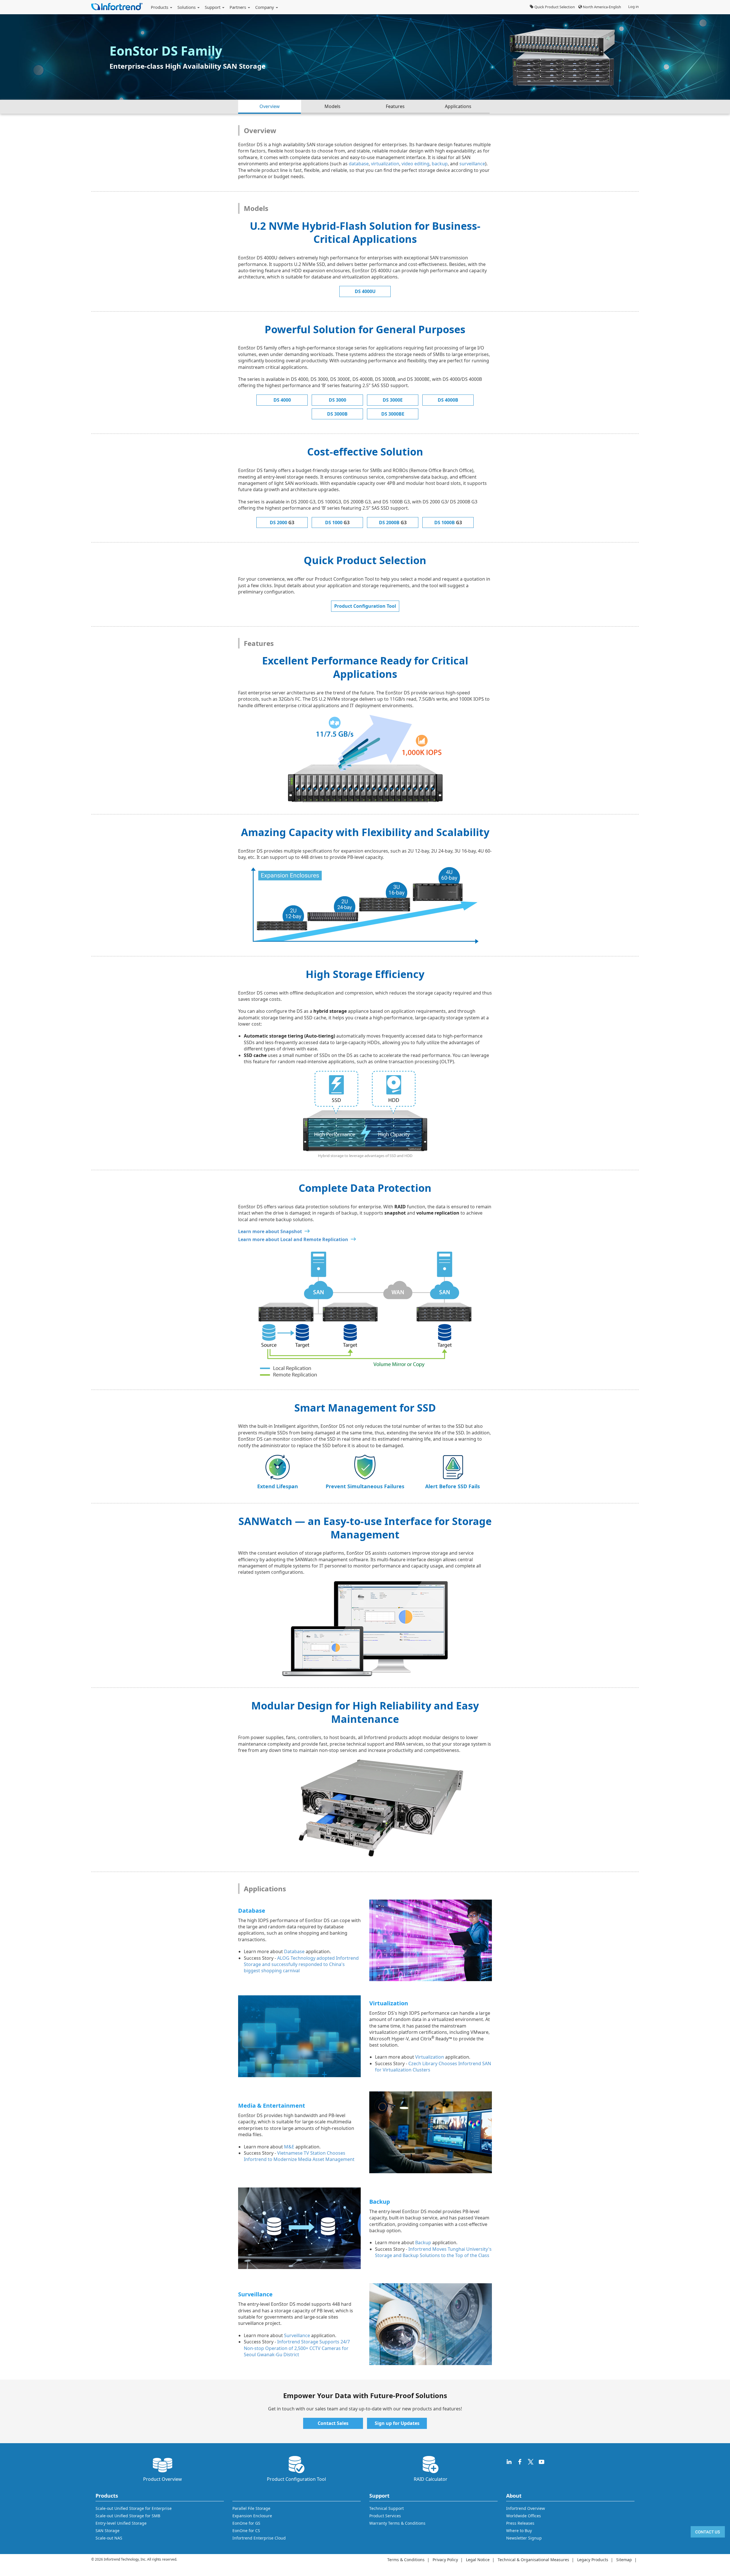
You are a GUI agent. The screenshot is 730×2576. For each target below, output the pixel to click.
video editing (415, 164)
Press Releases (520, 2523)
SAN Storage (108, 2531)
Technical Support (387, 2508)
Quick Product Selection (554, 7)
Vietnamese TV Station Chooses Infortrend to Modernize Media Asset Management (299, 2156)
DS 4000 (282, 400)
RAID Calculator (431, 2479)
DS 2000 (282, 522)
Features (395, 106)
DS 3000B (337, 414)
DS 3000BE (393, 414)
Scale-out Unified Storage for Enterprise (134, 2508)
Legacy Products (593, 2560)
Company (265, 7)
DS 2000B (393, 522)
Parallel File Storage (251, 2508)
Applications (458, 106)
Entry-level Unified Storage (121, 2523)
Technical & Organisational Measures (533, 2560)
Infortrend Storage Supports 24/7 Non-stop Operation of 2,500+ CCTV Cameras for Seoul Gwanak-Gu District (297, 2348)
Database (294, 1951)
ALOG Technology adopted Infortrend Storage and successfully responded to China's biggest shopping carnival (301, 1964)
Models (332, 106)
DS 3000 (337, 400)
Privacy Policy (445, 2560)
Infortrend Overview (526, 2508)
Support (213, 7)
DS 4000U (365, 291)
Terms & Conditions (406, 2560)
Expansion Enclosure (252, 2516)
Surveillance (297, 2335)
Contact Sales (333, 2423)
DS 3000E (393, 400)
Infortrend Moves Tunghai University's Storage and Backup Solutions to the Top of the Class (433, 2252)
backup (440, 164)
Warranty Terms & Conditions (397, 2523)
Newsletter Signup (524, 2538)
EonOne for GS (246, 2523)
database (359, 164)
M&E (289, 2147)
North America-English (602, 7)
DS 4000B (448, 400)
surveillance (472, 164)
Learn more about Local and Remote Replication (293, 1239)
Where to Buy (519, 2531)
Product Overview (163, 2479)
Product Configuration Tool (365, 606)
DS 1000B (448, 522)
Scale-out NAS (109, 2538)
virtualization (385, 164)
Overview (270, 106)
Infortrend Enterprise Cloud (259, 2538)
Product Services (385, 2516)
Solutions (187, 7)
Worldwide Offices (524, 2516)
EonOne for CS (246, 2531)
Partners (238, 7)
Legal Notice (478, 2560)
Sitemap (624, 2560)
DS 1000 (337, 522)
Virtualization (430, 2057)
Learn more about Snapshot (270, 1231)
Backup (423, 2242)
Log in (633, 7)
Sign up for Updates (397, 2423)
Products (160, 7)
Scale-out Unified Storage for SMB (128, 2516)
